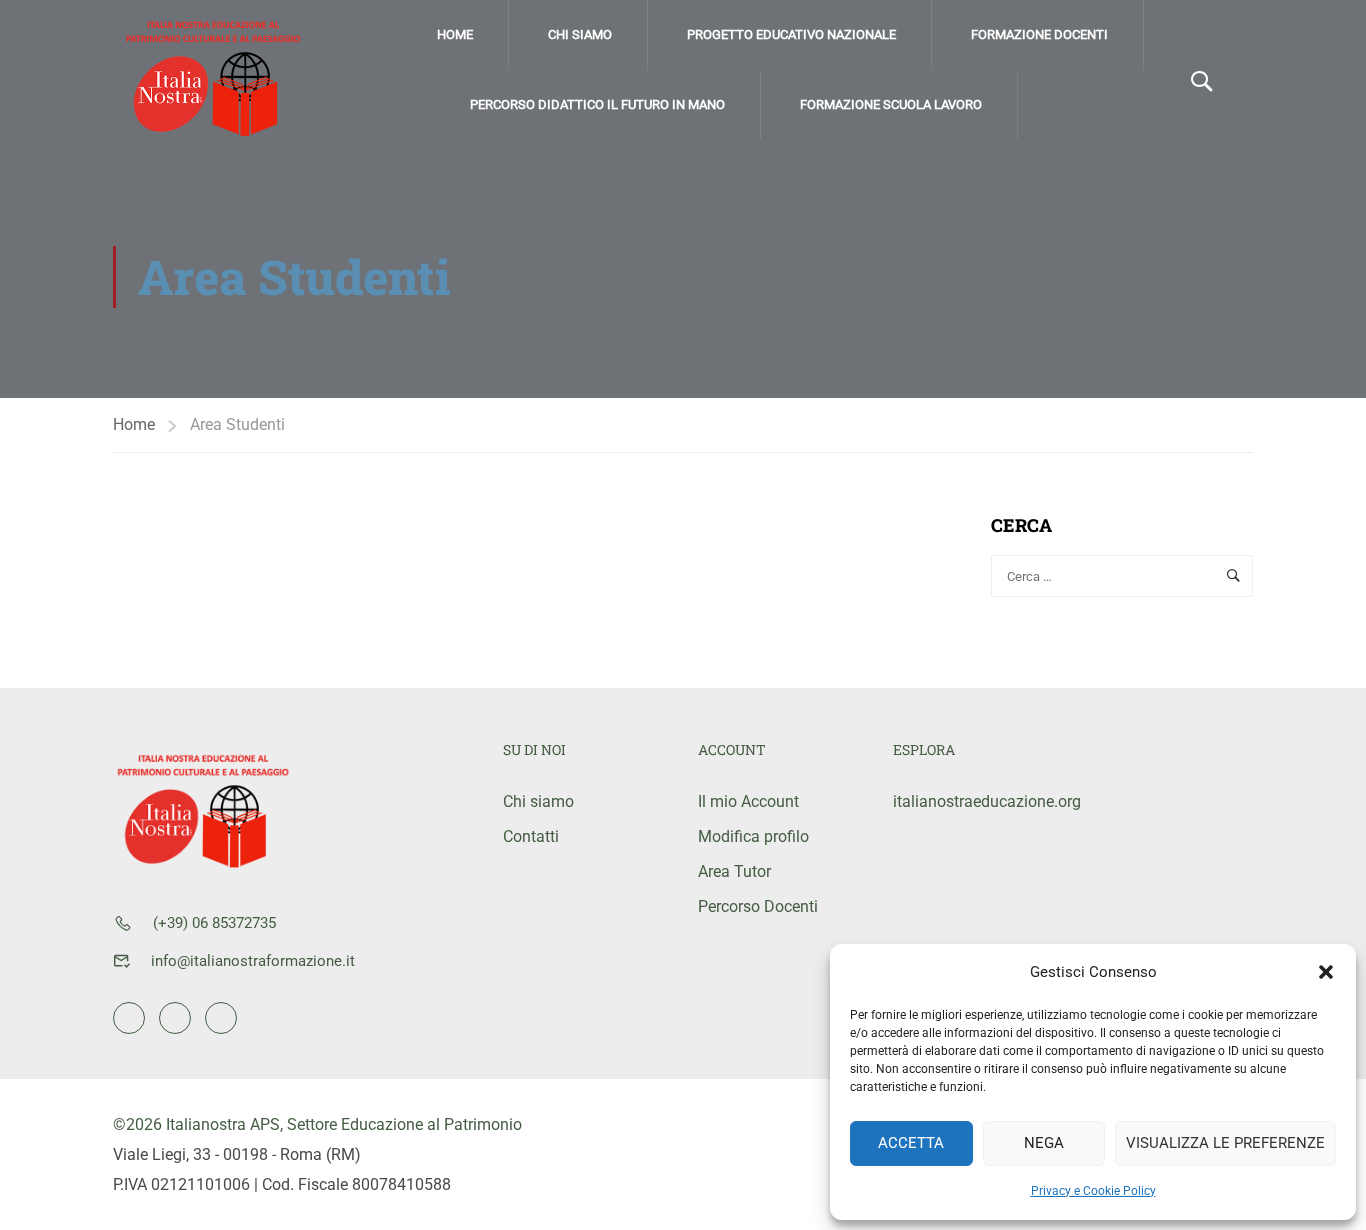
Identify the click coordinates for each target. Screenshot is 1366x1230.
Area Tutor (734, 871)
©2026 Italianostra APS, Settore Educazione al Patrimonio (317, 1124)
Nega (1044, 1143)
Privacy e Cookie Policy (1093, 1191)
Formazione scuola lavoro (891, 104)
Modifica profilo (753, 836)
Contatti (531, 836)
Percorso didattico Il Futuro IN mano (597, 104)
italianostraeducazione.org (975, 801)
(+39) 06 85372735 (214, 923)
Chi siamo (580, 34)
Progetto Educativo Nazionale (791, 34)
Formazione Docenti (1039, 34)
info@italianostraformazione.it (253, 961)
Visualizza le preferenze (1225, 1143)
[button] (1326, 972)
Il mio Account (748, 801)
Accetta (911, 1143)
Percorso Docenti (758, 906)
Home (455, 34)
